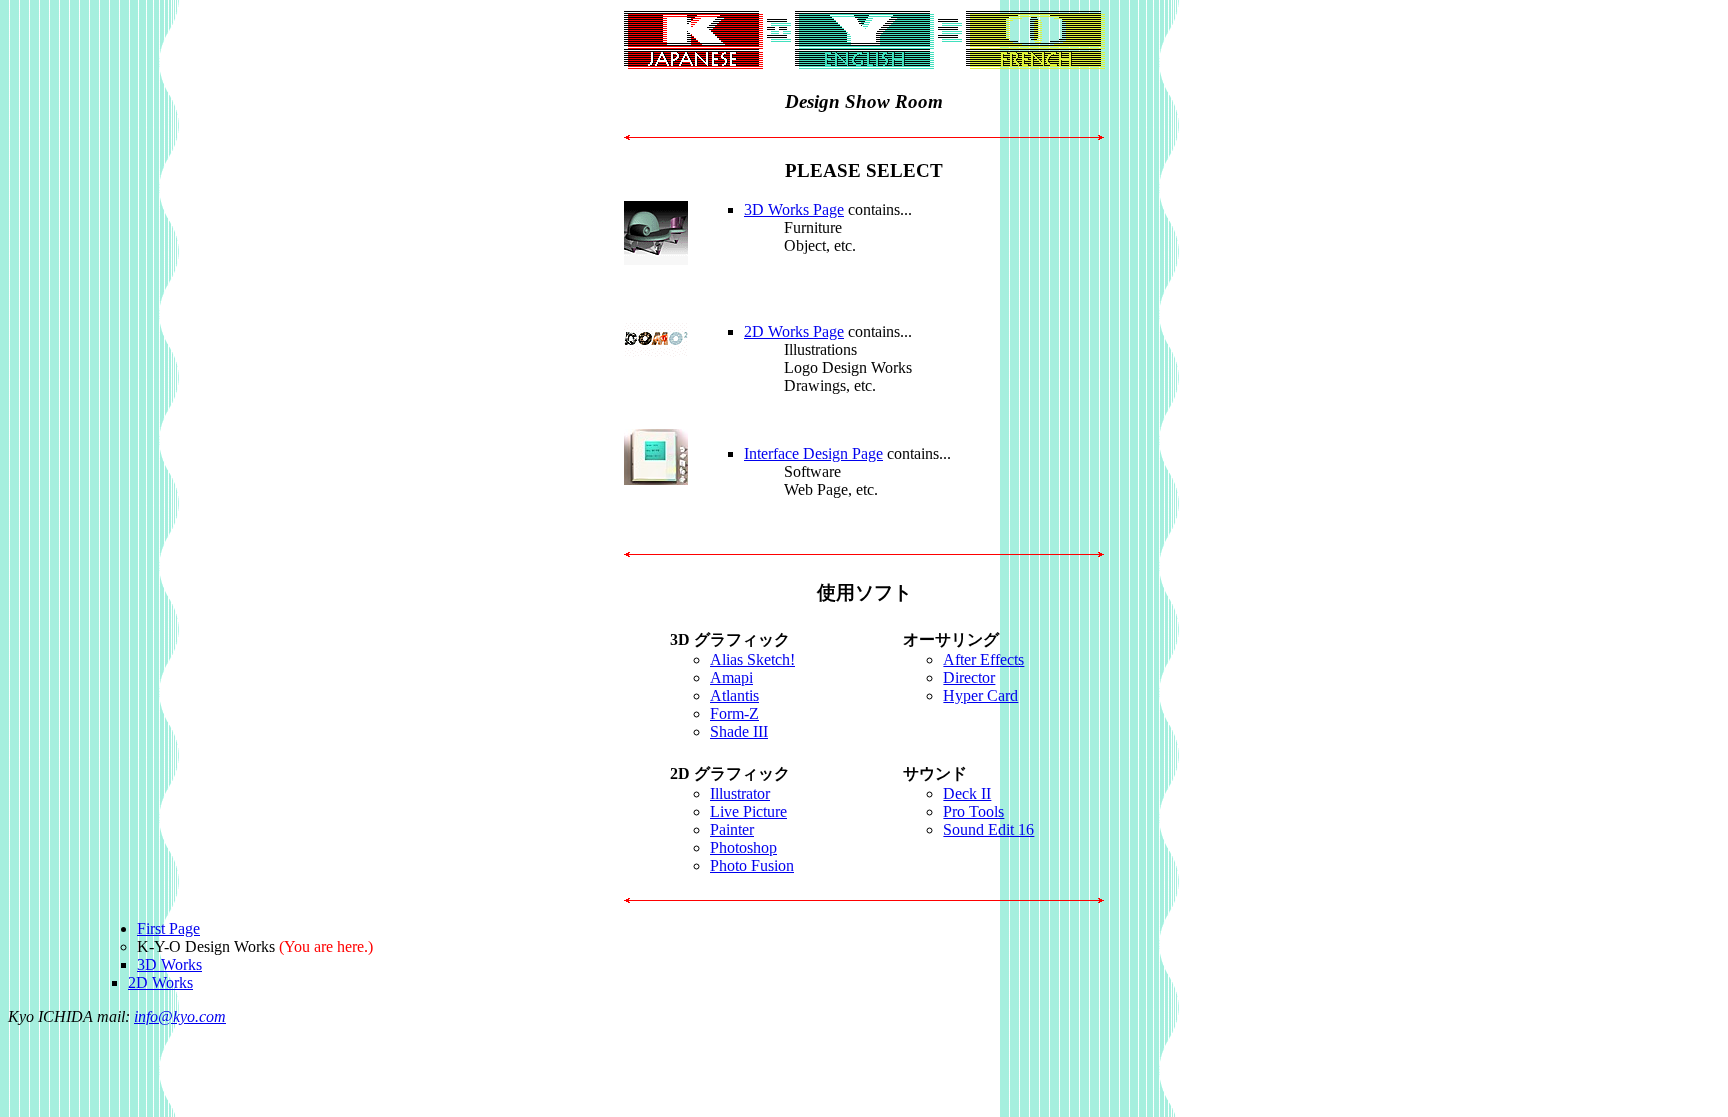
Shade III (739, 731)
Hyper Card (980, 695)
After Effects (983, 659)
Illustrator (740, 793)
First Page (168, 928)
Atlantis (734, 695)
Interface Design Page (813, 453)
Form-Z (734, 713)
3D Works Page (794, 209)
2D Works (160, 982)
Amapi (731, 677)
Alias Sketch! (752, 659)
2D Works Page (794, 331)
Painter (732, 829)
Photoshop (743, 847)
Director (969, 677)
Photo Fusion (752, 865)
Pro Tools (973, 811)
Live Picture (748, 811)
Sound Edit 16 (988, 829)
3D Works (169, 964)
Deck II (967, 793)
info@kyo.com (180, 1016)
